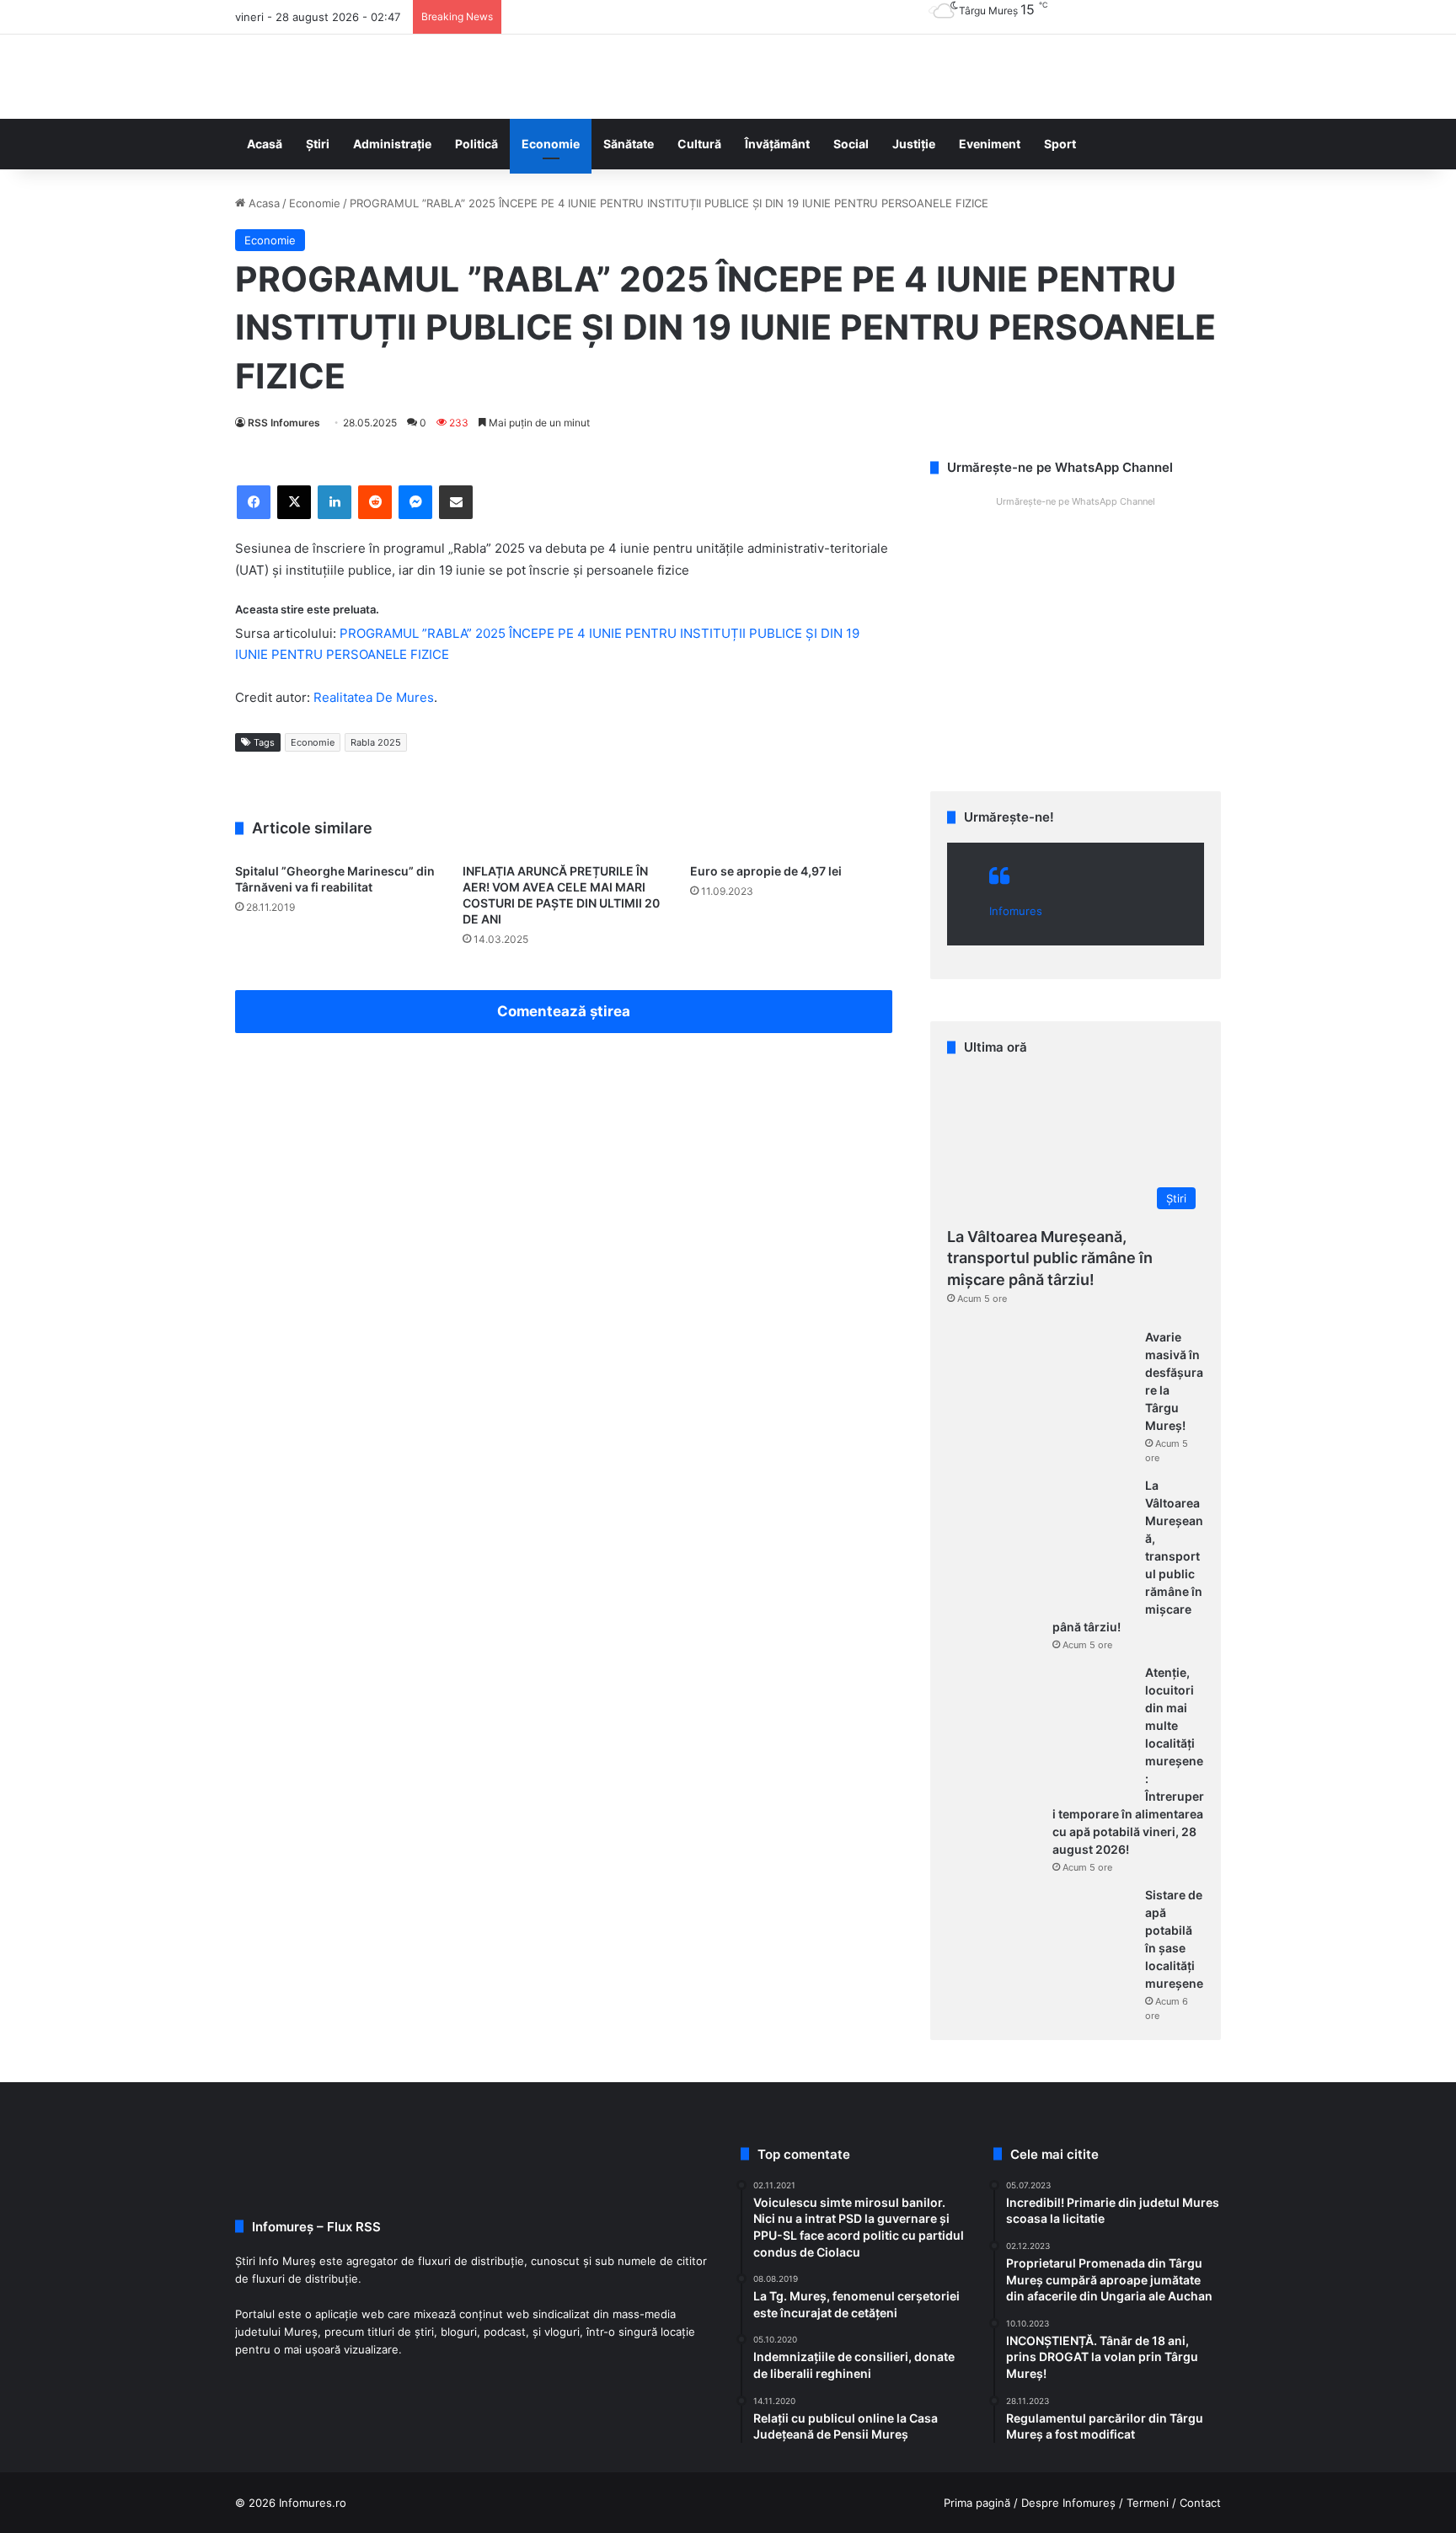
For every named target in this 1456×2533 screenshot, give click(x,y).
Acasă (265, 144)
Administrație (392, 144)
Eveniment (990, 144)
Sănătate (629, 144)
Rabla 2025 (376, 742)
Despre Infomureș (1068, 2503)
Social (851, 144)
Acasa (262, 203)
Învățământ (777, 144)
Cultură (699, 144)
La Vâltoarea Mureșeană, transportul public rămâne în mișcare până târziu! (1050, 1258)
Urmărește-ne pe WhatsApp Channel (1076, 501)
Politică (476, 144)
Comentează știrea (564, 1011)
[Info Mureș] (260, 77)
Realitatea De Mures (374, 697)
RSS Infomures (284, 423)
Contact (1200, 2503)
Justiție (914, 144)
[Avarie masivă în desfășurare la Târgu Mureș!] (1040, 1392)
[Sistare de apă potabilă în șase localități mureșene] (1040, 1950)
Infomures (1016, 911)
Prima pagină (977, 2503)
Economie (551, 144)
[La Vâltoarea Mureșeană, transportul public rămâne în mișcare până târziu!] (1040, 1540)
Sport (1060, 144)
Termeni (1148, 2503)
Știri (318, 144)
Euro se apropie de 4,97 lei (766, 871)
